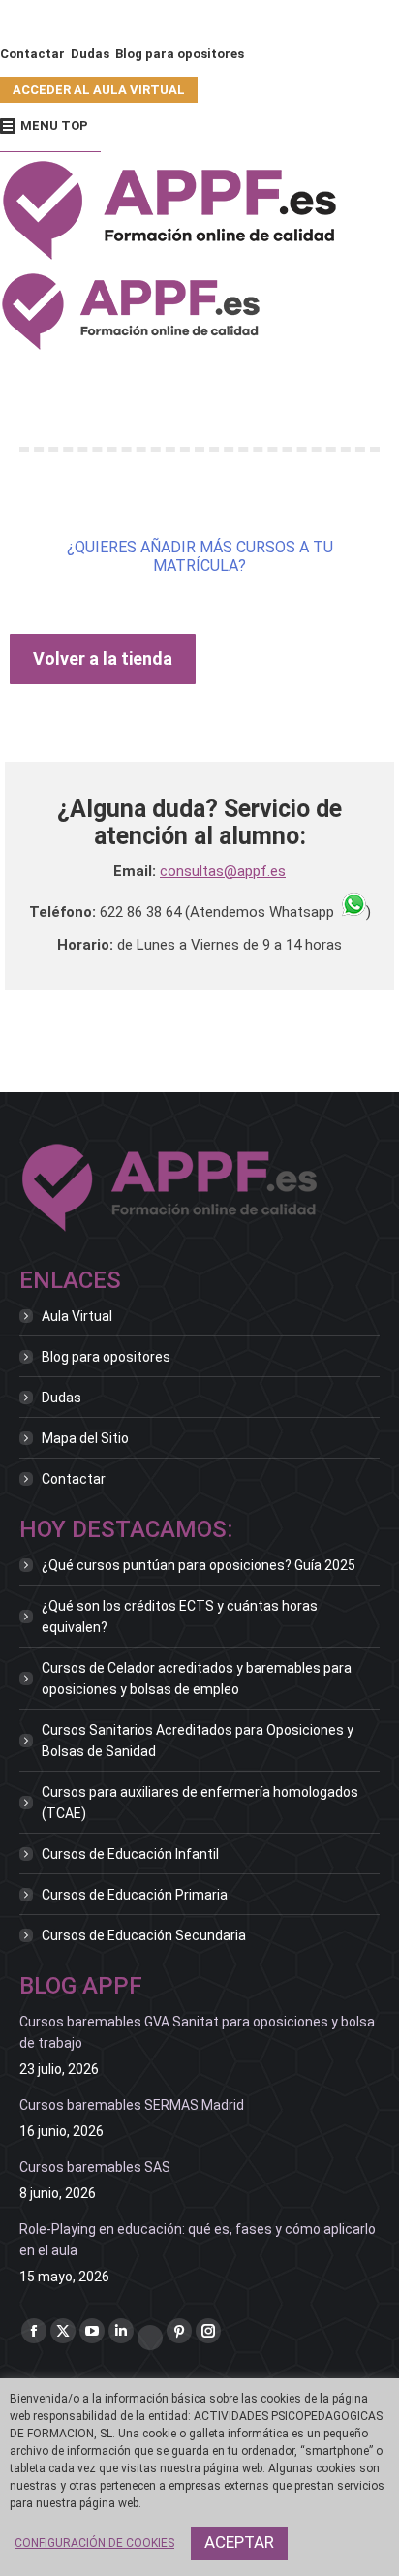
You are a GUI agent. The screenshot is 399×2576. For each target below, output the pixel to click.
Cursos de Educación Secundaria (144, 1935)
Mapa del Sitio (85, 1438)
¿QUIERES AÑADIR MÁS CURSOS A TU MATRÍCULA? (200, 556)
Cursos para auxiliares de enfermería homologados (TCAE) (200, 1803)
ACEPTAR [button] (239, 2542)
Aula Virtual (77, 1316)
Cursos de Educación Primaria (135, 1895)
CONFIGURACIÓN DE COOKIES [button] (94, 2543)
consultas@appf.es (223, 871)
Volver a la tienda (103, 659)
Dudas (61, 1398)
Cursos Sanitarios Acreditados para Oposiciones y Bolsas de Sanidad (198, 1741)
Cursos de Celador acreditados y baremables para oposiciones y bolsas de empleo (197, 1679)
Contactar (74, 1479)
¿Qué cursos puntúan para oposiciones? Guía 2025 (199, 1565)
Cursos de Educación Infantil (130, 1854)
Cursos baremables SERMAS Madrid (132, 2105)
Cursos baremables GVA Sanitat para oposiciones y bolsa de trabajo (197, 2032)
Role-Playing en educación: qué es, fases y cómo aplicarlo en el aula (198, 2240)
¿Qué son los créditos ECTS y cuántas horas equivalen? (180, 1617)
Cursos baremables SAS (95, 2167)
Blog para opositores (106, 1357)
